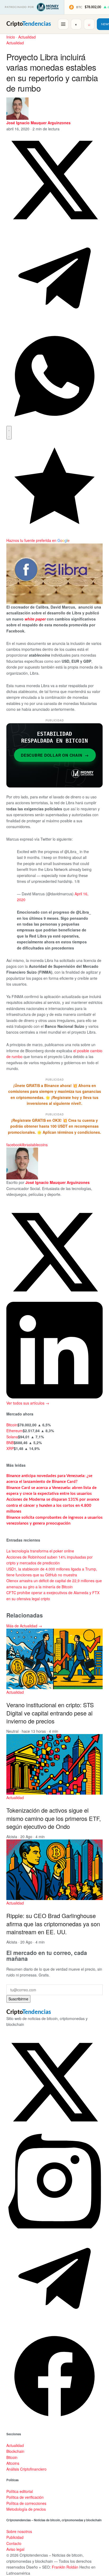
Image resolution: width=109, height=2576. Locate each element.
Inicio (11, 37)
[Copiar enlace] (9, 433)
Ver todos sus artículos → (28, 1403)
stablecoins (38, 1145)
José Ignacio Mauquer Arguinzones (38, 123)
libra (25, 1145)
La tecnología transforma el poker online (40, 1551)
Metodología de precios (26, 2509)
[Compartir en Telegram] (54, 325)
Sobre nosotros (19, 2531)
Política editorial (20, 2491)
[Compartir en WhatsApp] (54, 423)
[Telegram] (54, 2325)
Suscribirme (18, 1999)
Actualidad (27, 37)
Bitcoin (12, 1425)
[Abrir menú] (63, 24)
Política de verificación (25, 2497)
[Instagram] (54, 2227)
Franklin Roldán (65, 2567)
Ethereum (15, 1431)
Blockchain (15, 2451)
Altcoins (13, 2463)
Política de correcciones (26, 2503)
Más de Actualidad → (24, 1626)
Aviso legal (15, 2549)
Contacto (14, 2543)
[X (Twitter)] (54, 2129)
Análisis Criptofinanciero (26, 2469)
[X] (54, 1299)
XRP (10, 1448)
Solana (12, 1437)
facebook (14, 1145)
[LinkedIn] (54, 1397)
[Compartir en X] (54, 227)
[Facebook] (54, 2423)
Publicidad (15, 2537)
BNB (10, 1443)
